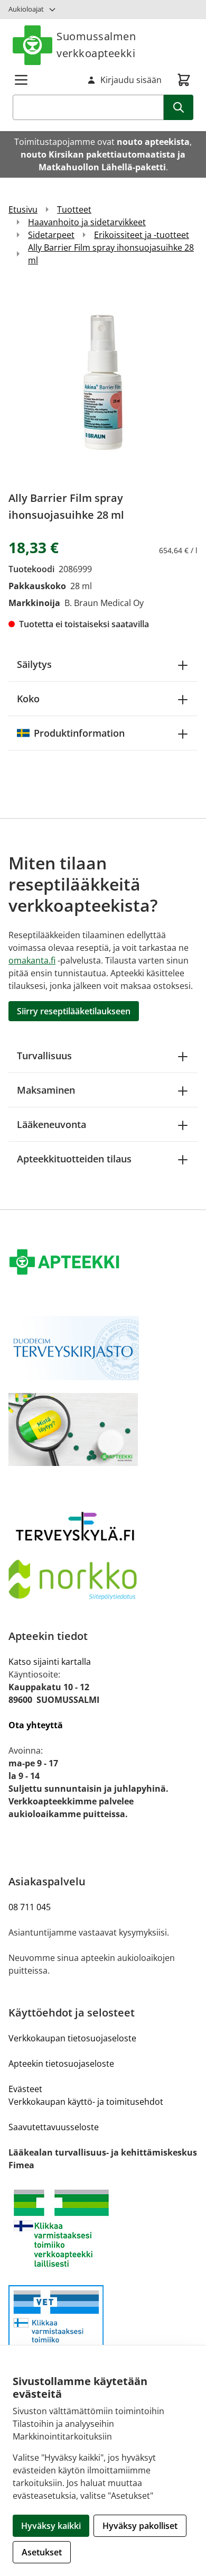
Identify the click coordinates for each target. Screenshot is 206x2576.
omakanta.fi (32, 960)
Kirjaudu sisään (131, 80)
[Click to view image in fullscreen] (103, 382)
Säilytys (34, 664)
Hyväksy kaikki (51, 2526)
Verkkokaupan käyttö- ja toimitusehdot (86, 2102)
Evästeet (25, 2089)
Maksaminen (46, 1090)
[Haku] (179, 107)
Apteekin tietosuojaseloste (61, 2064)
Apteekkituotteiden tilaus (74, 1159)
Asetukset (42, 2552)
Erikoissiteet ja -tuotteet (142, 235)
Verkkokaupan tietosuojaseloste (72, 2038)
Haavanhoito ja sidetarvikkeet (87, 222)
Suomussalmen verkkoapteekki (96, 45)
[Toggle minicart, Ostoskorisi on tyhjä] (184, 80)
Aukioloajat (26, 9)
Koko (28, 699)
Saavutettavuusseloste (54, 2127)
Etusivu (23, 209)
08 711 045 (30, 1907)
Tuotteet (74, 209)
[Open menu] (21, 80)
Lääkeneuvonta (51, 1124)
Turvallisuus (44, 1056)
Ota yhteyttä (36, 1725)
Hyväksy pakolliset (140, 2526)
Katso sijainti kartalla (50, 1662)
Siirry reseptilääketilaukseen (74, 1011)
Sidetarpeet (51, 235)
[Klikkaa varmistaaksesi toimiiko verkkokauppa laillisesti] (103, 2228)
